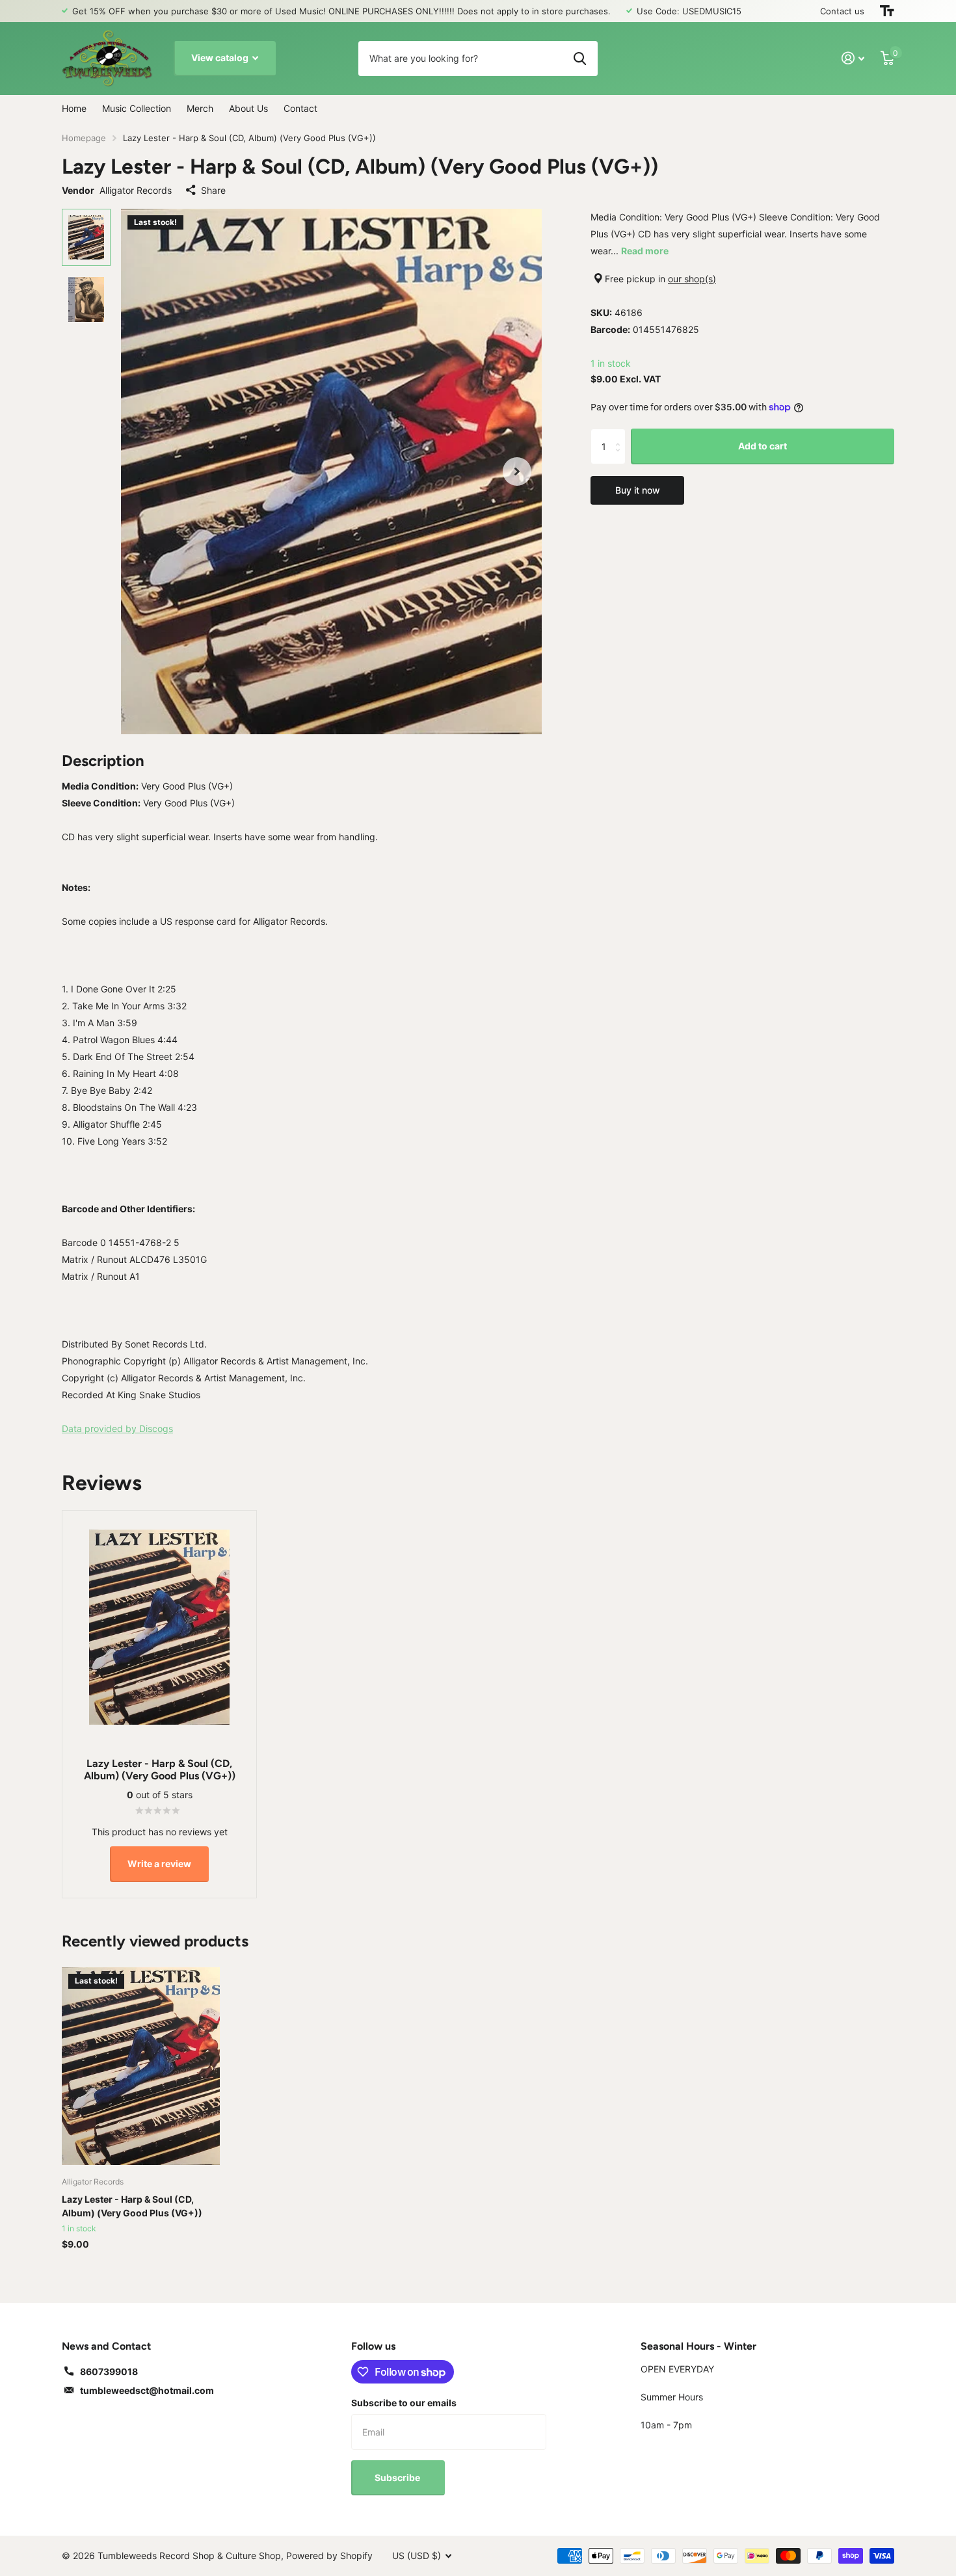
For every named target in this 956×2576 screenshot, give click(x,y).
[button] (517, 472)
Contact (300, 108)
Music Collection (137, 108)
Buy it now (638, 490)
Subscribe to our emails (404, 2403)
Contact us (842, 11)
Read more (645, 251)
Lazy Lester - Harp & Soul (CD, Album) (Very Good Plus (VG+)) (132, 2206)
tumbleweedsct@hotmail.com (147, 2390)
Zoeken (580, 59)
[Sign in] (853, 58)
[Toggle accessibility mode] (887, 11)
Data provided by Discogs (117, 1428)
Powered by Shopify (329, 2556)
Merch (200, 108)
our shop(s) (692, 279)
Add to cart (763, 446)
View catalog (221, 58)
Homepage (84, 138)
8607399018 (109, 2371)
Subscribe (398, 2477)
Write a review (159, 1864)
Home (74, 108)
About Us (248, 108)
